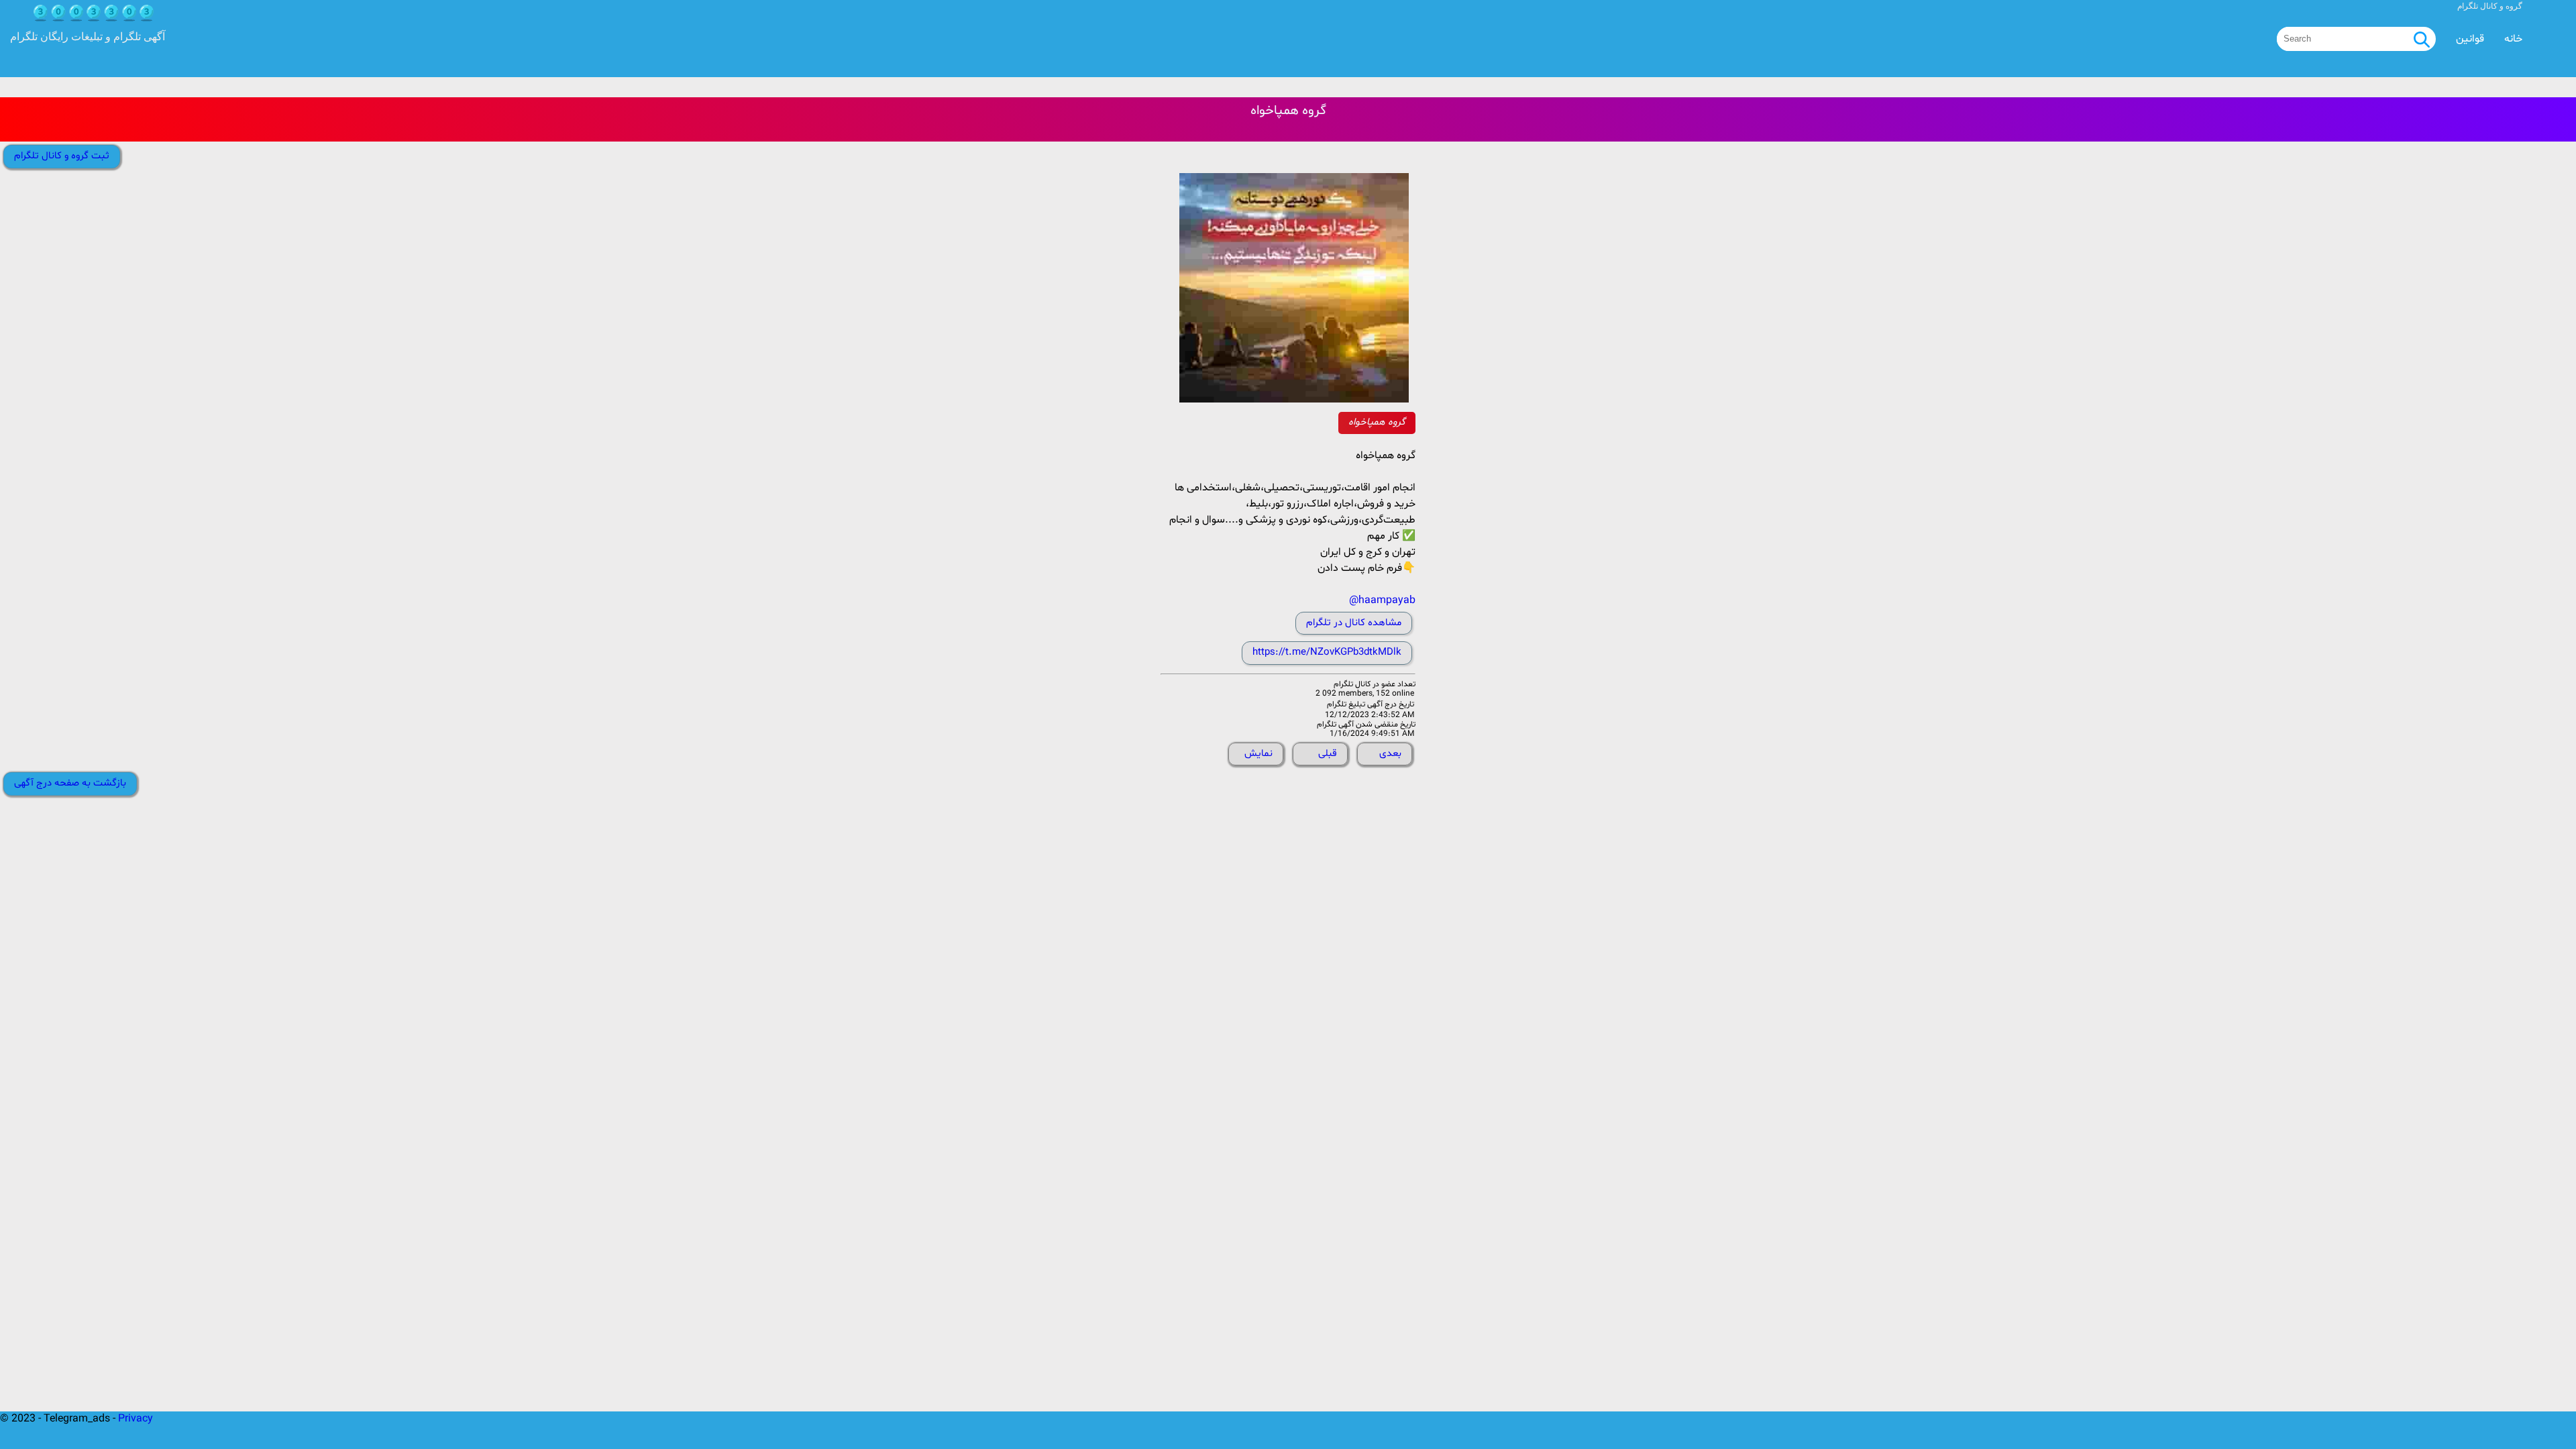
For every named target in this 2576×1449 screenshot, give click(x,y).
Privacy (136, 1419)
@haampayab (1382, 600)
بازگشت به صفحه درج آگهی (70, 783)
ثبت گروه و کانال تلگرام (62, 156)
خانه (2513, 39)
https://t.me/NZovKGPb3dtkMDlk (1327, 652)
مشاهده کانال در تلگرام (1354, 623)
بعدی (1390, 754)
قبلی (1328, 754)
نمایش (1258, 754)
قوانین (2470, 39)
